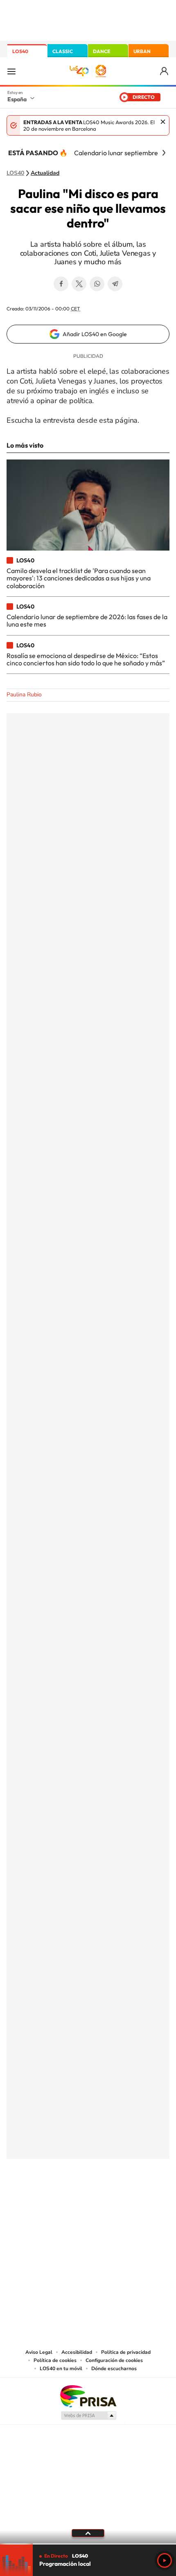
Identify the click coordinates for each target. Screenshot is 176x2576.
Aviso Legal (39, 2352)
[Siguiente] (164, 153)
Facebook (61, 284)
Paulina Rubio (24, 695)
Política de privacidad (126, 2352)
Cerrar (163, 122)
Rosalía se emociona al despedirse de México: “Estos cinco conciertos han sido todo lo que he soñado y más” (86, 659)
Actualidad (45, 173)
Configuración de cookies (114, 2360)
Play (165, 2560)
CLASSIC (63, 51)
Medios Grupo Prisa (88, 2415)
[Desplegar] (88, 2533)
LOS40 (20, 51)
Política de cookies (55, 2360)
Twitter (79, 284)
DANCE (102, 51)
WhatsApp (97, 284)
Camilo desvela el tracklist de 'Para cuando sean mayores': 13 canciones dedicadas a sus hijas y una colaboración (79, 578)
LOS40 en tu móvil (61, 2369)
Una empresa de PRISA (88, 2396)
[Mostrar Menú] (11, 71)
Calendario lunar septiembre (116, 153)
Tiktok (55, 2199)
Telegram (115, 284)
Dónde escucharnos (114, 2369)
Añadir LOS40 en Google (95, 334)
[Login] (165, 71)
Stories (137, 2199)
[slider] (88, 2544)
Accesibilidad (77, 2352)
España (17, 99)
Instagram (39, 2199)
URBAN (142, 51)
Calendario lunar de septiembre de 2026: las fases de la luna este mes (87, 620)
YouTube (72, 2199)
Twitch (121, 2199)
